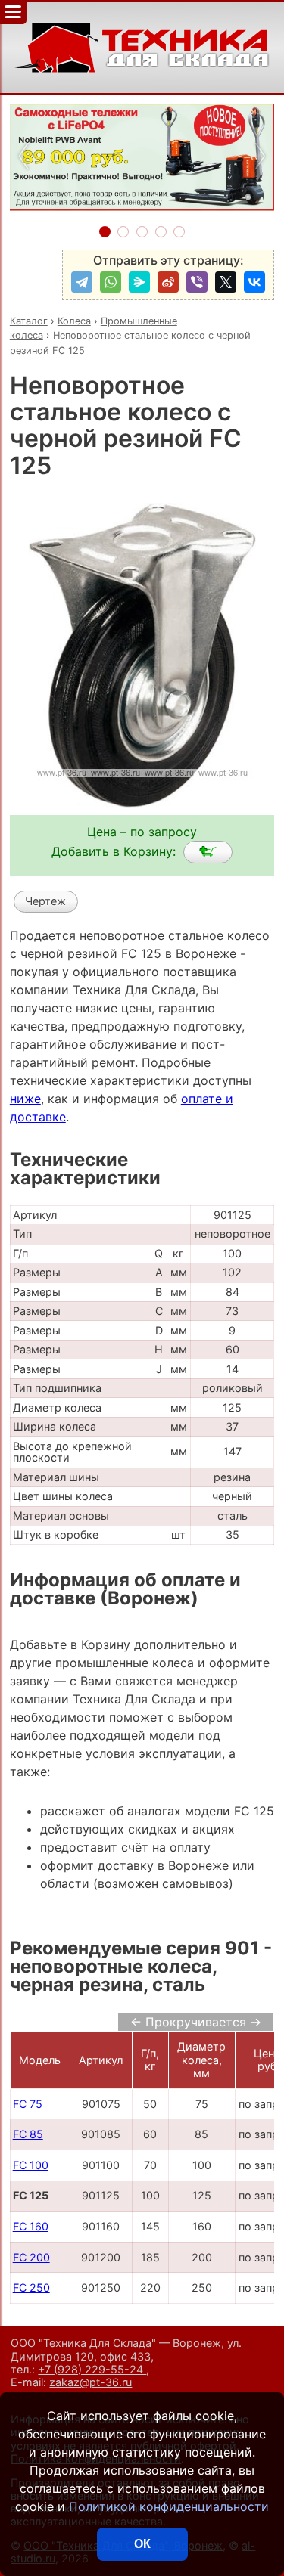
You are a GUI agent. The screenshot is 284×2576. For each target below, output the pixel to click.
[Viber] (197, 282)
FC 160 (31, 2226)
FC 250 (31, 2288)
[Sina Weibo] (168, 282)
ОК (142, 2544)
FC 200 (31, 2257)
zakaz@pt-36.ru (91, 2382)
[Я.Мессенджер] (139, 282)
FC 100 (31, 2165)
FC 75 (28, 2104)
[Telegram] (82, 282)
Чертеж (45, 901)
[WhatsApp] (111, 282)
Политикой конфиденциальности (169, 2506)
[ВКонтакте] (254, 282)
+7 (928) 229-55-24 (92, 2369)
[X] (226, 282)
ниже (25, 1099)
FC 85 (28, 2134)
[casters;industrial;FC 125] (208, 852)
